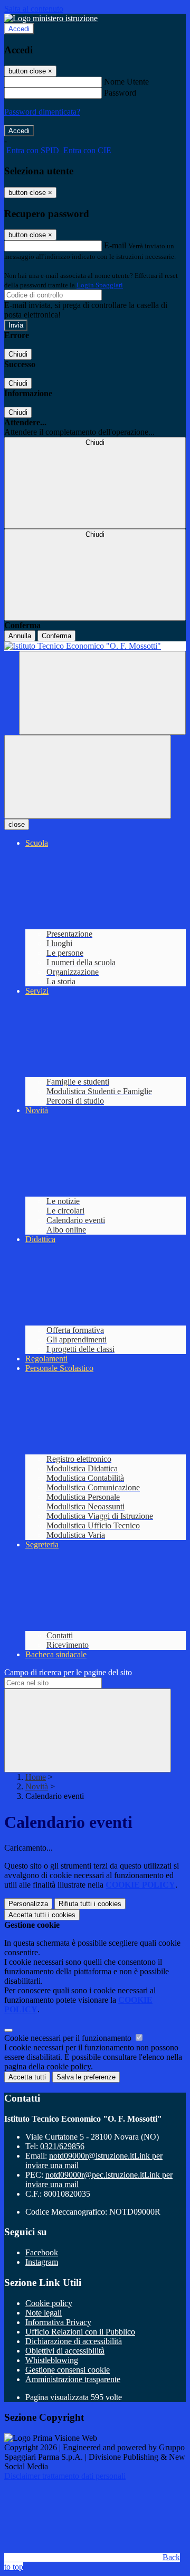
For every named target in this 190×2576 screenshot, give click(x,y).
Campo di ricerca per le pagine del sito (68, 1672)
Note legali (44, 2313)
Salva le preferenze (86, 2077)
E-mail (115, 245)
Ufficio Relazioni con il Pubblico (80, 2332)
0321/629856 (62, 2146)
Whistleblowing (52, 2360)
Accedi (19, 29)
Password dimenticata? (42, 112)
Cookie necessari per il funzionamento (69, 2038)
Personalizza (28, 1904)
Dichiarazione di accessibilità (74, 2341)
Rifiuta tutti (90, 1904)
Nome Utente (126, 82)
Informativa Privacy (58, 2322)
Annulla (20, 636)
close (17, 824)
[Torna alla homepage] (95, 646)
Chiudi (18, 354)
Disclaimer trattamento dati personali (65, 2476)
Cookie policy (49, 2303)
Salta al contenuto (34, 9)
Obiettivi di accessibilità (65, 2351)
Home (36, 1777)
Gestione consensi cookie (68, 2370)
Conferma (56, 636)
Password (120, 93)
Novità (37, 1786)
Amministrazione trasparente (73, 2379)
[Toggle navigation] (88, 777)
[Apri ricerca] (102, 693)
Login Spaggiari (100, 285)
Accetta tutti (42, 1915)
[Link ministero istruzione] (51, 18)
